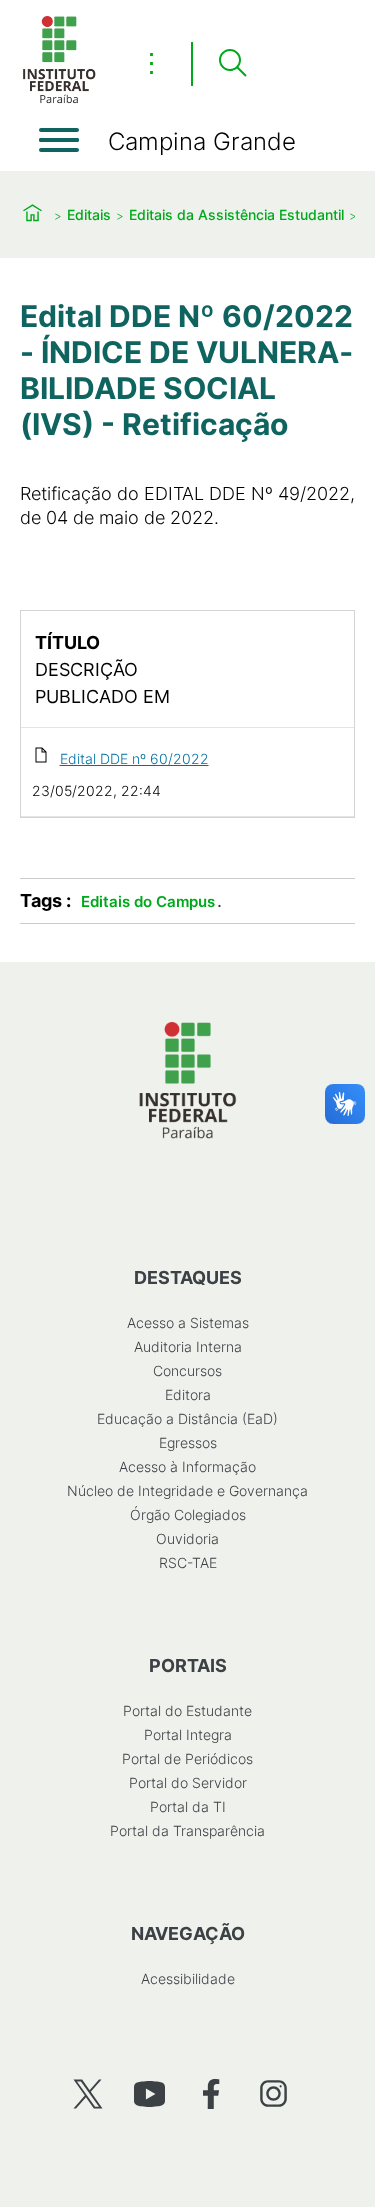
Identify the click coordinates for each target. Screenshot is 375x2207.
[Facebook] (211, 2093)
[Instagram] (273, 2093)
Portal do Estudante (187, 1710)
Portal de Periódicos (187, 1758)
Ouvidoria (187, 1538)
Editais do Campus (148, 901)
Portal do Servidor (188, 1782)
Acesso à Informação (187, 1466)
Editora (188, 1394)
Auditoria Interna (188, 1346)
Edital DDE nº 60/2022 (134, 758)
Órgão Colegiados (188, 1514)
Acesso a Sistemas (188, 1322)
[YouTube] (149, 2093)
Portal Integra (188, 1734)
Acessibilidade (188, 1978)
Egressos (188, 1442)
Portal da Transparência (187, 1830)
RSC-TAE (188, 1562)
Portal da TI (188, 1806)
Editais (89, 214)
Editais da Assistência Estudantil (236, 214)
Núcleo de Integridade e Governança (187, 1490)
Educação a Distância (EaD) (187, 1418)
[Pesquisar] (232, 64)
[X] (87, 2093)
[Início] (59, 99)
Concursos (187, 1370)
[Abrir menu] (59, 140)
